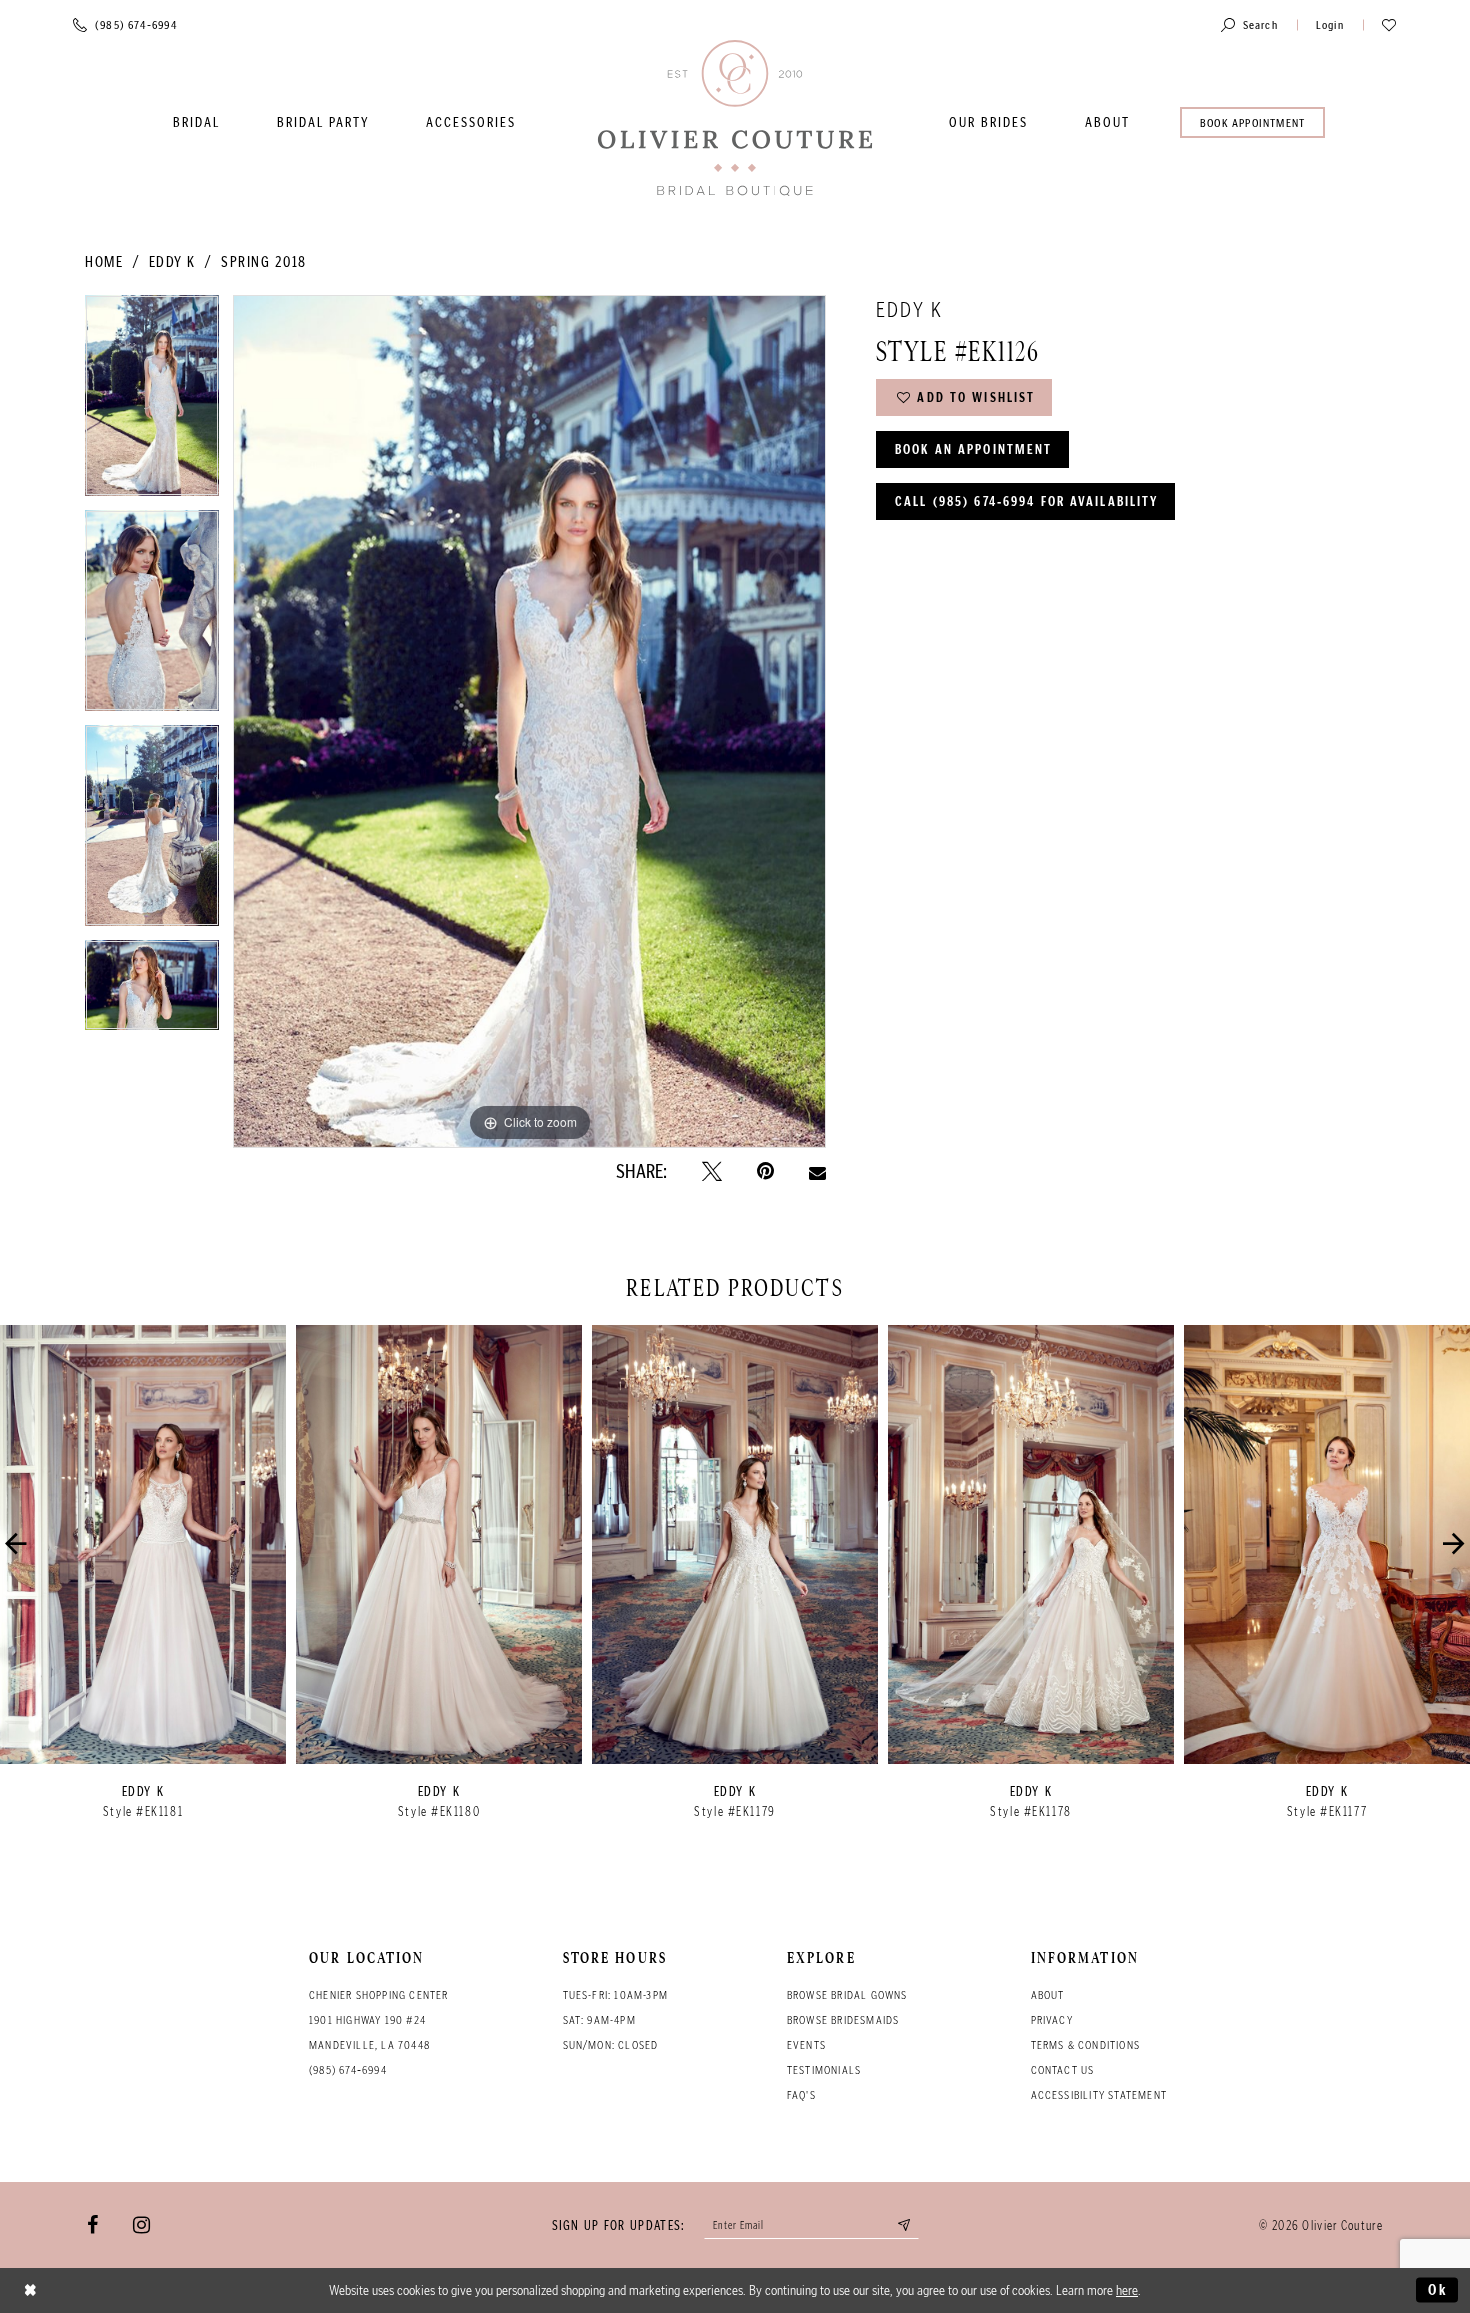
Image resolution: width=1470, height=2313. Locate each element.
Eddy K (172, 262)
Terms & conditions (1086, 2045)
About (1048, 1995)
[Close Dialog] (31, 2290)
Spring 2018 (264, 262)
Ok (1438, 2290)
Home (104, 262)
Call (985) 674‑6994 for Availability (1026, 501)
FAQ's (801, 2095)
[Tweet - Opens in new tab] (712, 1172)
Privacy (1052, 2020)
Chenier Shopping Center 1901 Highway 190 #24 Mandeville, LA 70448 (379, 2020)
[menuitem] (196, 122)
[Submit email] (905, 2225)
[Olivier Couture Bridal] (735, 119)
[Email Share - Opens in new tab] (817, 1171)
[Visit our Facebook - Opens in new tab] (92, 2225)
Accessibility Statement (1099, 2095)
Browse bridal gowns (847, 1995)
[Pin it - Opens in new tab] (765, 1172)
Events (806, 2045)
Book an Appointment (973, 449)
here (1127, 2290)
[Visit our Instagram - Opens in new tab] (141, 2225)
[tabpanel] (152, 402)
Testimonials (824, 2070)
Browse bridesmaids (843, 2020)
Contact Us (1063, 2070)
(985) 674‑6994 (348, 2070)
